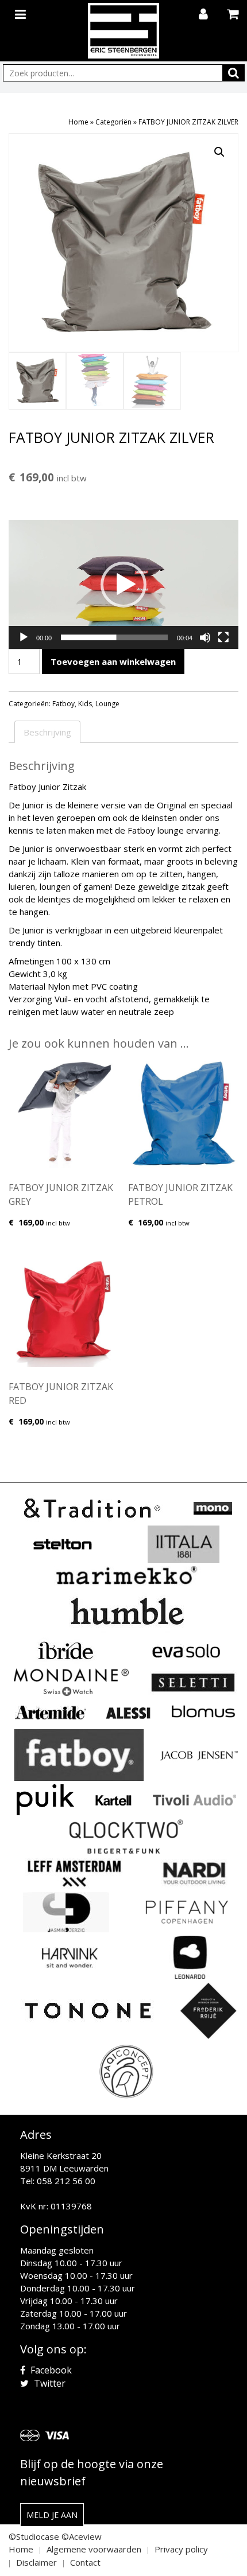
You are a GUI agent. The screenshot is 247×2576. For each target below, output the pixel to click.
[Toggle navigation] (22, 12)
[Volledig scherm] (223, 637)
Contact (85, 2562)
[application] (123, 584)
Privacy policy (181, 2549)
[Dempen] (205, 637)
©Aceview (82, 2536)
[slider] (114, 637)
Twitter (49, 2383)
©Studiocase (34, 2536)
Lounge (107, 704)
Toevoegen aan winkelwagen (113, 661)
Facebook (50, 2370)
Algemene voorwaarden (94, 2549)
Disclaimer (36, 2562)
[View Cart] (234, 15)
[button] (219, 152)
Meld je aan (52, 2515)
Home (78, 122)
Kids (85, 704)
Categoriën (113, 122)
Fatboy (63, 704)
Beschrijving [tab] (47, 732)
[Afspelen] (24, 637)
